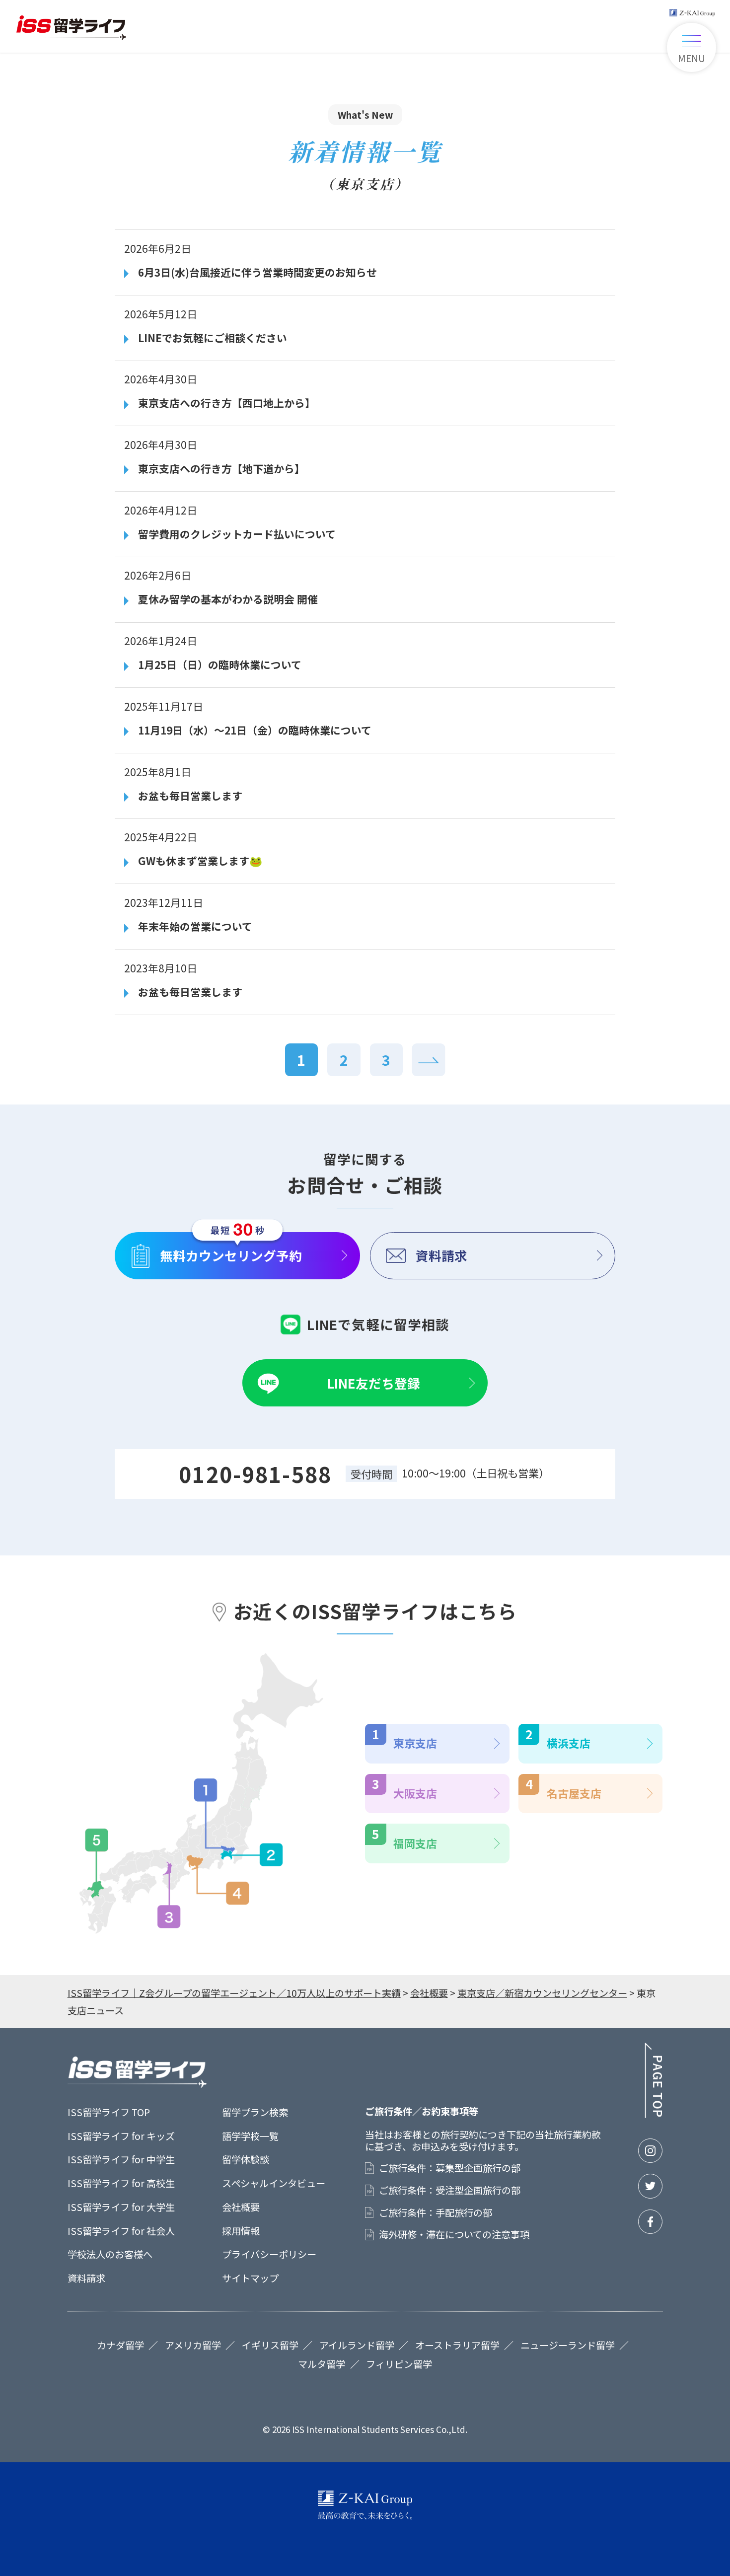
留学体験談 (246, 2159)
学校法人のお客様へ (110, 2254)
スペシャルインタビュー (274, 2183)
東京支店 (415, 1743)
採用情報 (241, 2231)
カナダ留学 (120, 2345)
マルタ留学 (322, 2364)
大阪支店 (415, 1793)
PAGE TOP (653, 2080)
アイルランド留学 (357, 2345)
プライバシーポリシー (269, 2254)
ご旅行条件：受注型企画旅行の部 (450, 2190)
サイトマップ (250, 2278)
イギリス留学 (270, 2345)
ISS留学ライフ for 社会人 (121, 2231)
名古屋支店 (574, 1793)
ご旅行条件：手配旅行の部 (436, 2213)
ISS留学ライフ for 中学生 (121, 2159)
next (429, 1060)
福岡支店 (415, 1843)
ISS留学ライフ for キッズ (121, 2136)
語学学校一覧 (250, 2136)
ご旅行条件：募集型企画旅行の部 (450, 2168)
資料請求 (441, 1255)
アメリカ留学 (193, 2345)
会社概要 (241, 2207)
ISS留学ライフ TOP (109, 2112)
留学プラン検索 (255, 2112)
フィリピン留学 (399, 2364)
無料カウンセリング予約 (231, 1255)
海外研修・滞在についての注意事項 (454, 2235)
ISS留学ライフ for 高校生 (121, 2183)
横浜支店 (569, 1743)
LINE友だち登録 (374, 1383)
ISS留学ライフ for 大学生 (121, 2207)
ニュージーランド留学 (568, 2345)
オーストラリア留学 (457, 2345)
